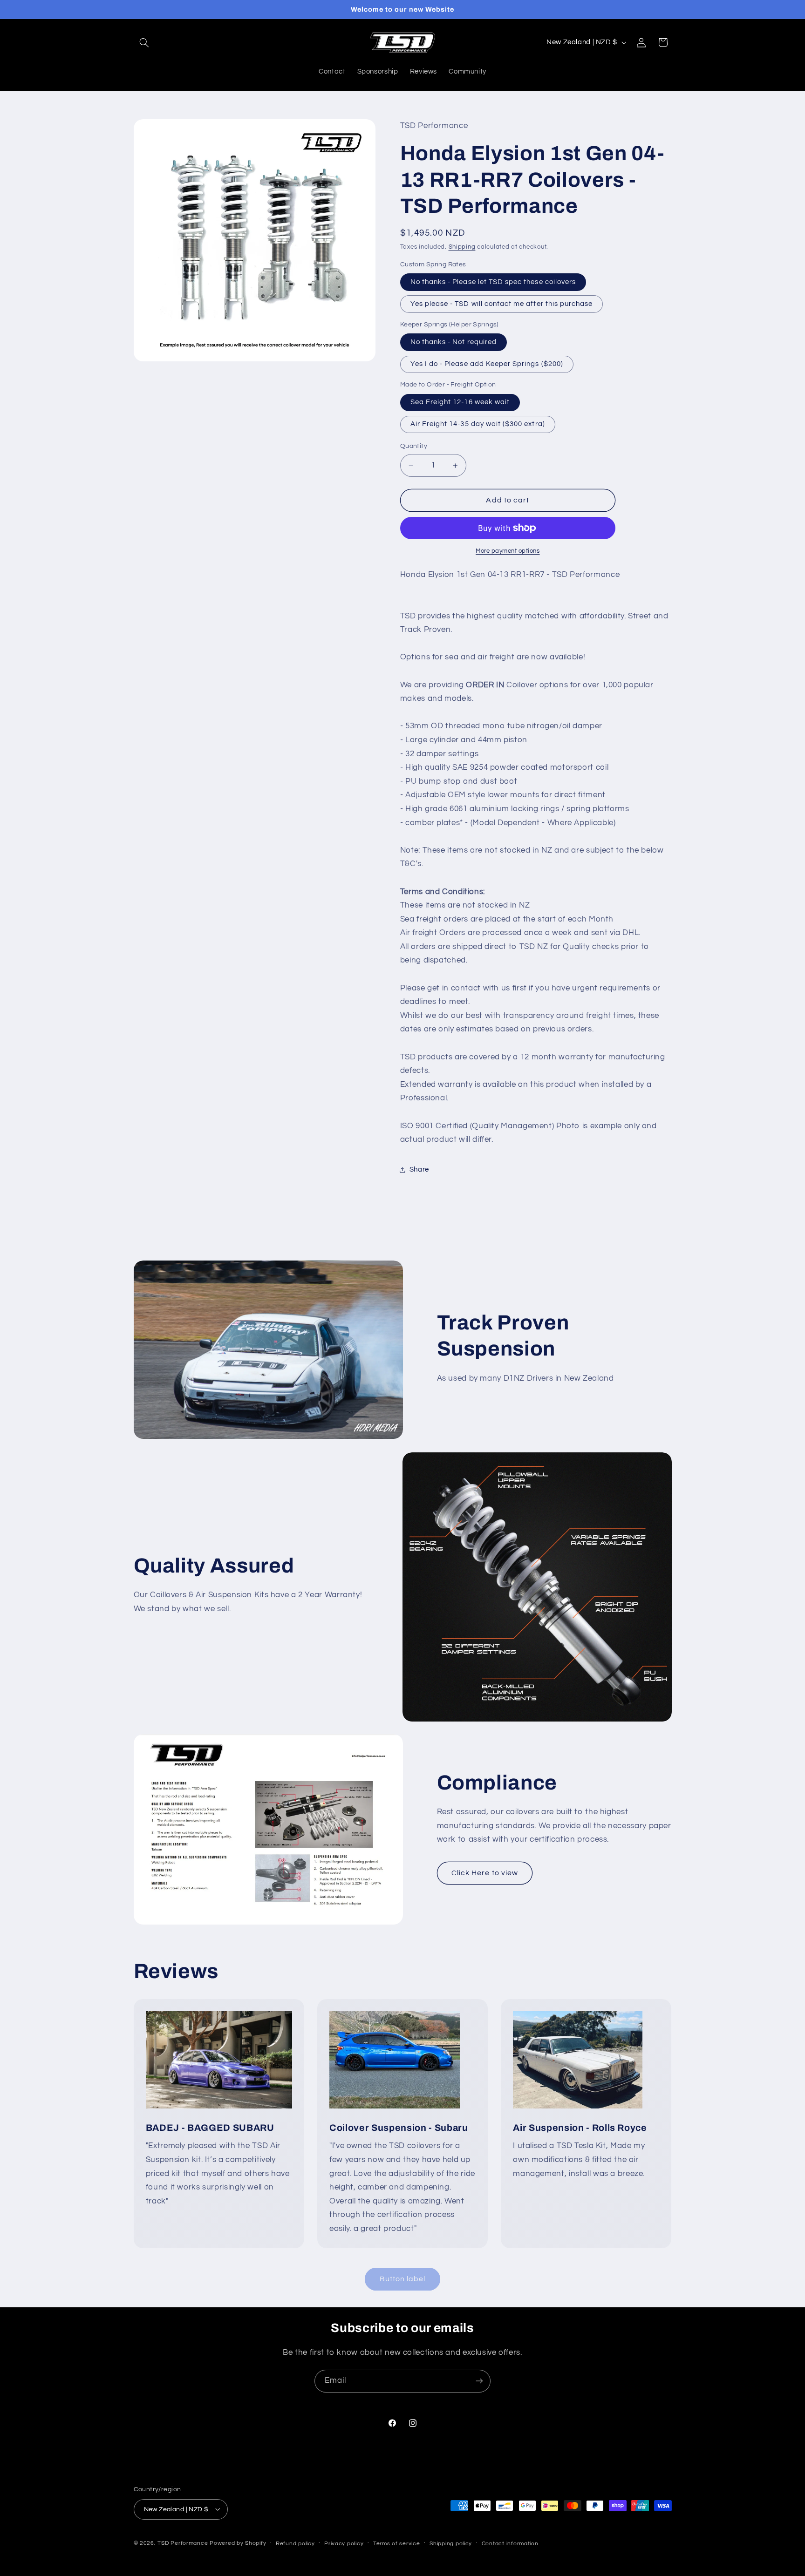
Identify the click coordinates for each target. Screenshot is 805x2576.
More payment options (508, 551)
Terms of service (397, 2543)
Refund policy (295, 2543)
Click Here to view (485, 1873)
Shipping (462, 247)
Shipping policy (451, 2543)
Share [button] (419, 1170)
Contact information (510, 2543)
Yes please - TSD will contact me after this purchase (502, 304)
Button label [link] (403, 2279)
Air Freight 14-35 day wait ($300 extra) (478, 424)
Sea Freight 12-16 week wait (460, 402)
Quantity (414, 447)
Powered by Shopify (238, 2543)
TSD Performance (183, 2543)
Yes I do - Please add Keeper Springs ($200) (487, 364)
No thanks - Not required (454, 342)
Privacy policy (344, 2543)
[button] (144, 42)
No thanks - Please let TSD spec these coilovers (493, 282)
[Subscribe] (479, 2381)
